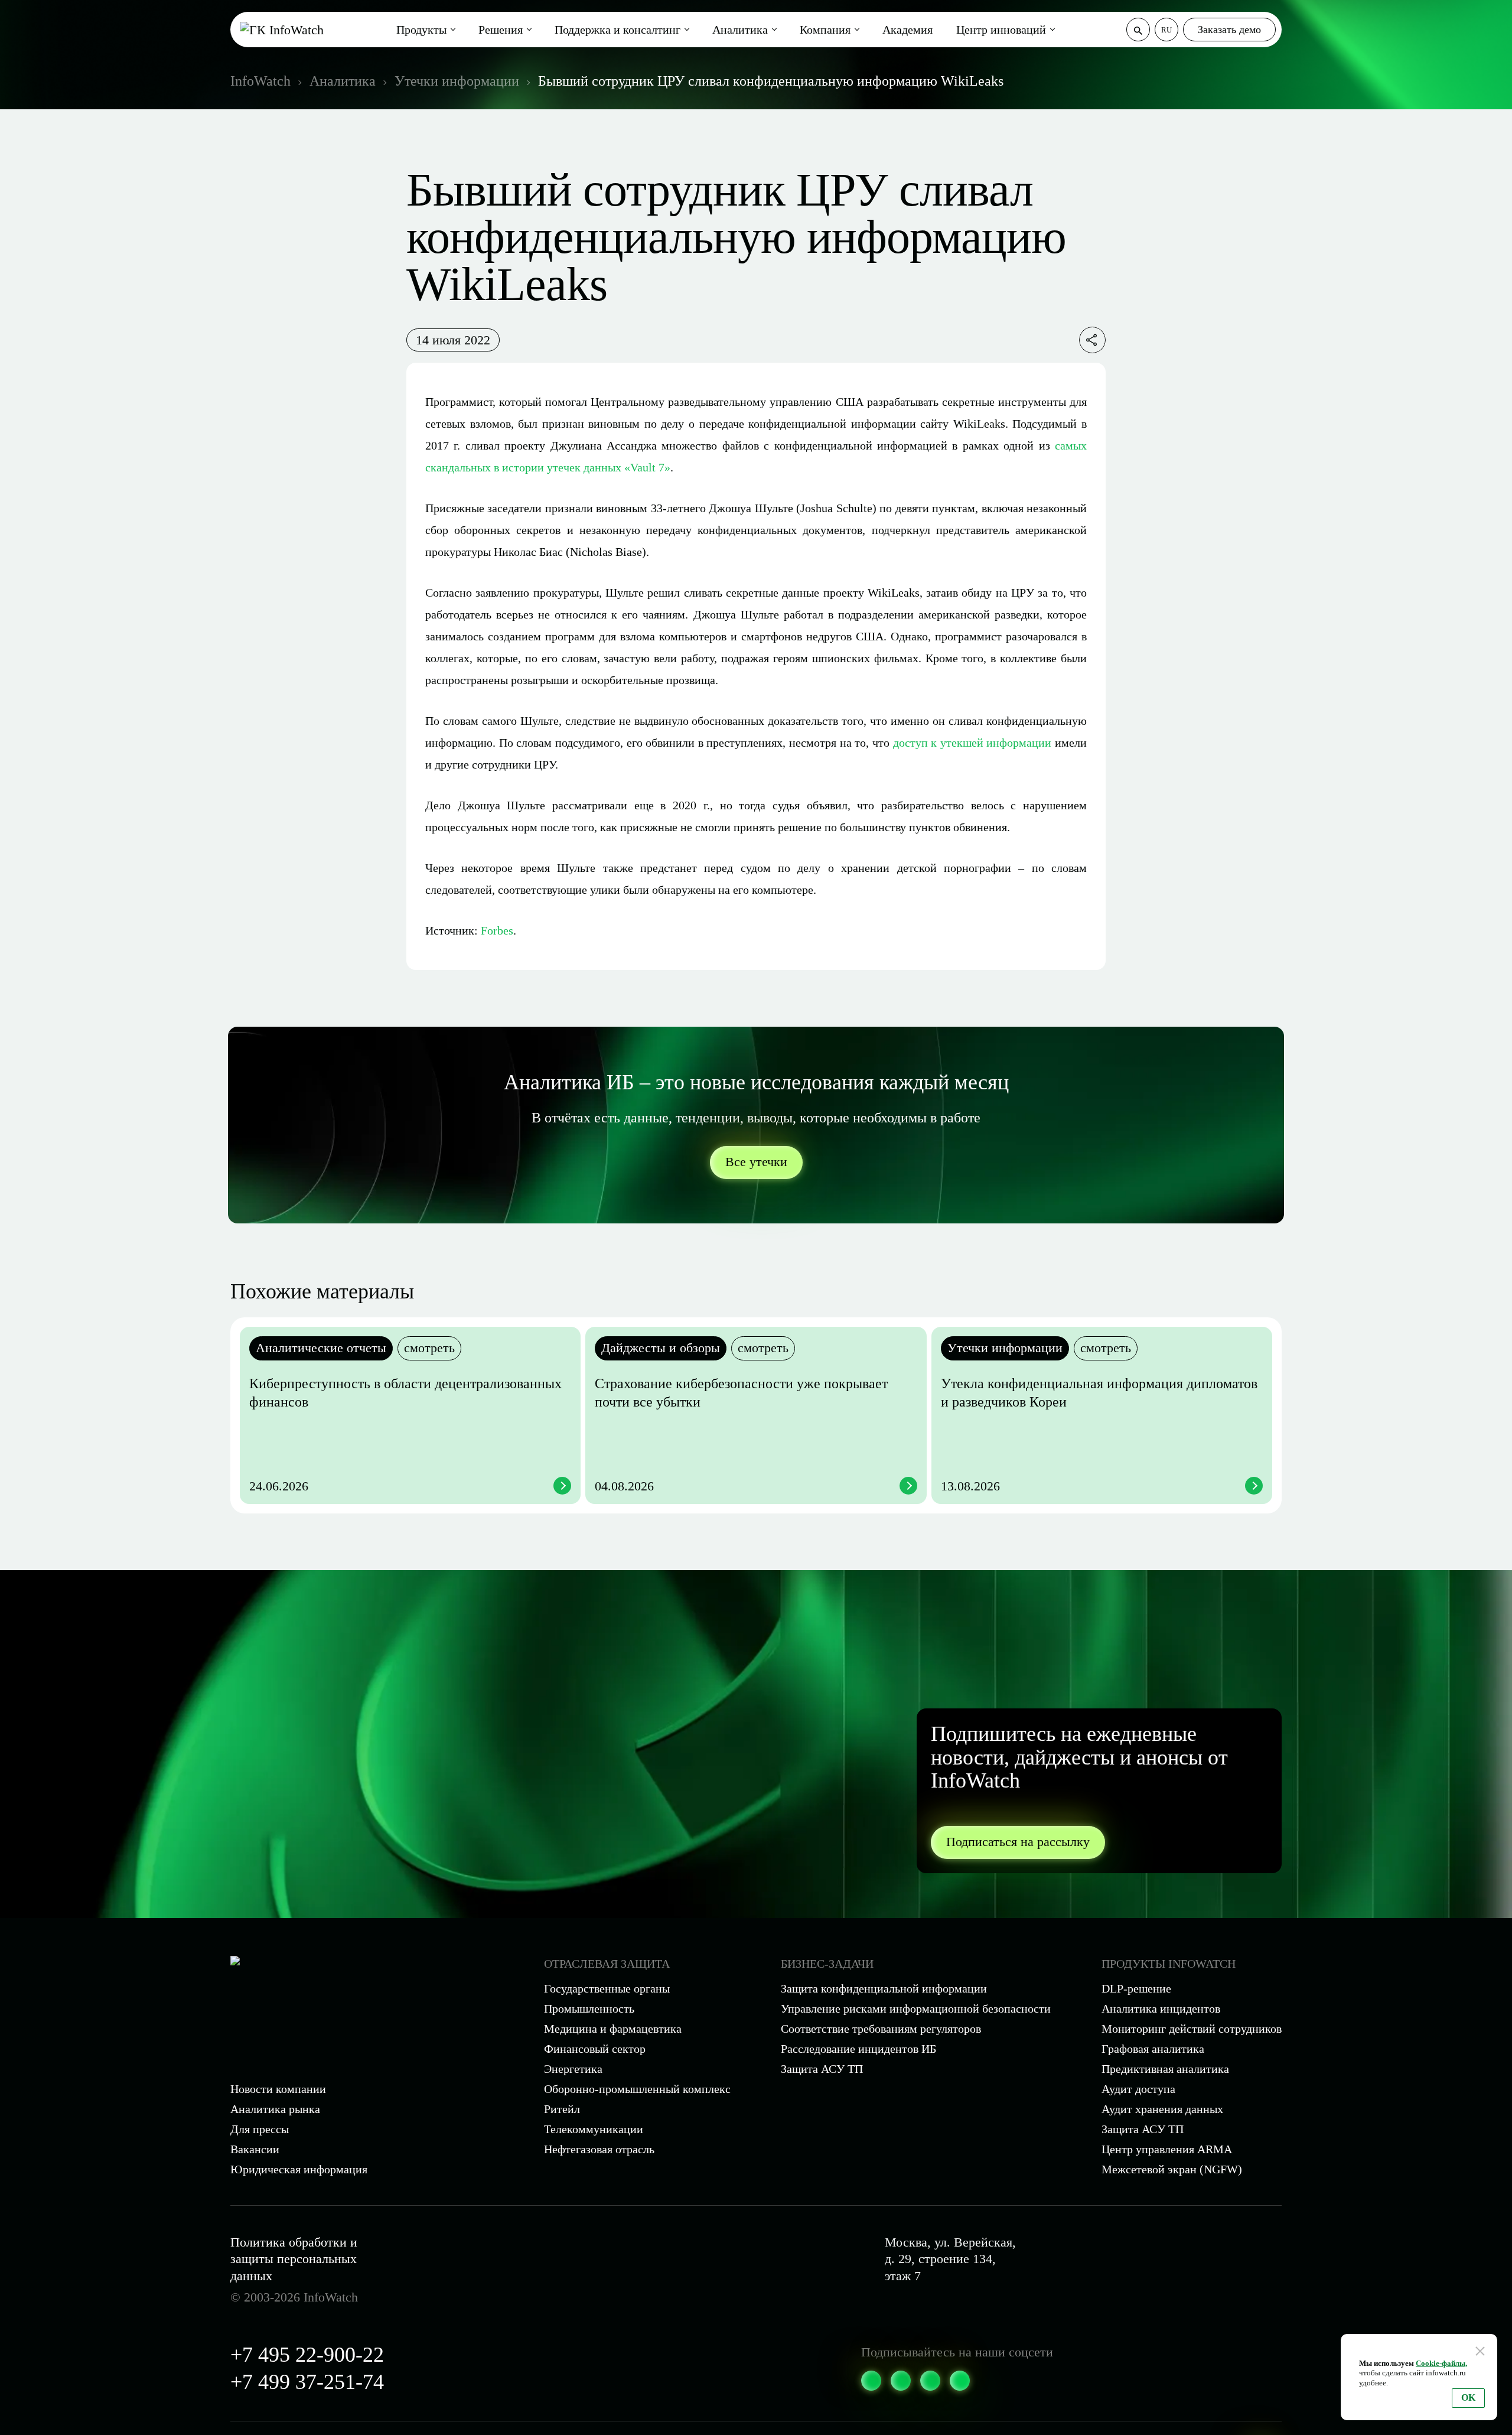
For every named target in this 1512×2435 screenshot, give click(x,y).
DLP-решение (1136, 1988)
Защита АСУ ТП (822, 2069)
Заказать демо (1229, 30)
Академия (907, 30)
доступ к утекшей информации (972, 743)
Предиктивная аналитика (1165, 2069)
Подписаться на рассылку (1018, 1842)
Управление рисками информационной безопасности (916, 2008)
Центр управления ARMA (1167, 2149)
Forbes (497, 930)
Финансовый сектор (595, 2049)
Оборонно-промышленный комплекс (637, 2089)
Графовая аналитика (1153, 2049)
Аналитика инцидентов (1161, 2008)
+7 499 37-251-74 (307, 2382)
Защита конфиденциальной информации (884, 1988)
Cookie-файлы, (1441, 2363)
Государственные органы (607, 1988)
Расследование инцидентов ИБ (858, 2049)
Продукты (421, 30)
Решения (501, 30)
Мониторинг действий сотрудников (1192, 2029)
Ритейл (562, 2109)
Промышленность (589, 2008)
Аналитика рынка (275, 2109)
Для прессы (260, 2129)
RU (1166, 30)
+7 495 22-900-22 (307, 2355)
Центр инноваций (1001, 30)
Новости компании (278, 2089)
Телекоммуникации (594, 2129)
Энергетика (573, 2069)
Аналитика (740, 30)
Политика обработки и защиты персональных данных (294, 2259)
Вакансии (255, 2149)
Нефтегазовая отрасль (599, 2149)
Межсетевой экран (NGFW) (1172, 2169)
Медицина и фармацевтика (613, 2029)
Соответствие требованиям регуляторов (881, 2029)
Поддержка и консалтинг (617, 30)
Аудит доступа (1138, 2089)
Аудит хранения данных (1162, 2109)
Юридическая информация (299, 2169)
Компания (825, 30)
